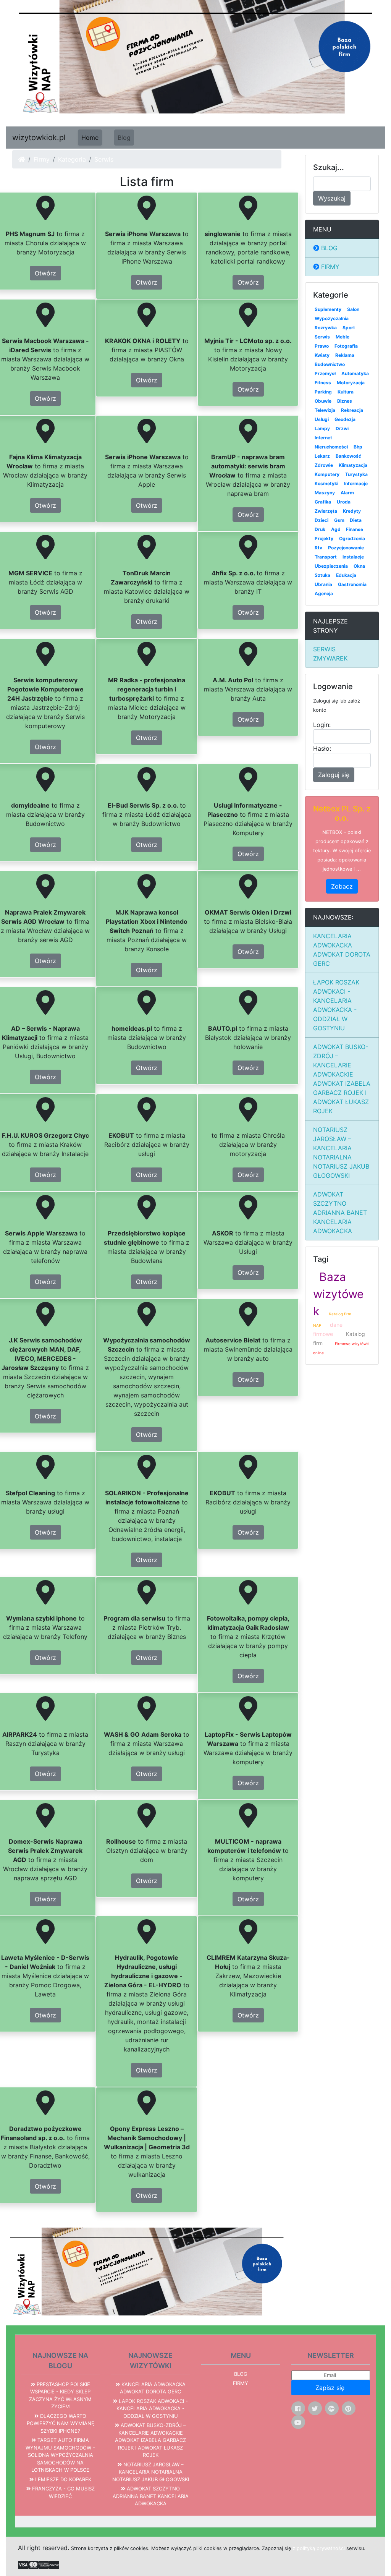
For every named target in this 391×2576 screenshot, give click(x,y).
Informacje (356, 483)
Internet (323, 438)
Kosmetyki (326, 483)
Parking (323, 392)
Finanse (355, 529)
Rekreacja (352, 410)
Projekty (324, 538)
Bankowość (348, 456)
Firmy (42, 159)
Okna (359, 566)
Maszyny (325, 493)
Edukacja (346, 575)
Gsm (339, 520)
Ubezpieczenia (331, 566)
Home (90, 138)
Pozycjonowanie (346, 548)
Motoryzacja (351, 383)
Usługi (322, 419)
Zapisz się (331, 2388)
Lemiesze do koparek (62, 2479)
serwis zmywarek (330, 654)
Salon (353, 309)
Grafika (323, 502)
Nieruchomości (331, 447)
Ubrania (323, 584)
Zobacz (342, 886)
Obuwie (323, 401)
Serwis (322, 337)
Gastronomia (352, 584)
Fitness (323, 383)
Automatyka (355, 373)
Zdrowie (324, 465)
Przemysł (325, 373)
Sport (349, 328)
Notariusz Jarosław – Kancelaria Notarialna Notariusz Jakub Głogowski (341, 1153)
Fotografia (346, 346)
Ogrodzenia (352, 538)
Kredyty (352, 511)
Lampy (322, 428)
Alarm (347, 493)
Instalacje (353, 557)
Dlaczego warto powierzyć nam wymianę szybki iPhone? (61, 2423)
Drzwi (342, 428)
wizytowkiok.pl (39, 138)
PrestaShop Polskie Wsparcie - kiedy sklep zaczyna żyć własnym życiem (60, 2395)
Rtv (318, 548)
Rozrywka (326, 328)
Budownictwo (330, 364)
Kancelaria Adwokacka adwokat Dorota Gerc (342, 950)
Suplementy (328, 309)
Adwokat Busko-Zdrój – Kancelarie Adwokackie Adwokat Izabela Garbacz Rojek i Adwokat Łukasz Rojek (342, 1079)
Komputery (327, 474)
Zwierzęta (326, 511)
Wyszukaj (332, 198)
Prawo (322, 346)
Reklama (345, 355)
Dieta (356, 520)
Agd (336, 529)
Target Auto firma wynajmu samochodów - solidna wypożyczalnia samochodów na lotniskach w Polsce (60, 2455)
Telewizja (325, 410)
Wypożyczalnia (332, 318)
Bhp (358, 447)
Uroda (344, 502)
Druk (320, 529)
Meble (343, 337)
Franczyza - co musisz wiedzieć (63, 2492)
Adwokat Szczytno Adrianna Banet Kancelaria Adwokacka (340, 1213)
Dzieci (322, 520)
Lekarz (322, 456)
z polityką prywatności (319, 2548)
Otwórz (45, 273)
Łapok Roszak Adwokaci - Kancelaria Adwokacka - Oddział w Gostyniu (336, 1005)
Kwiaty (322, 355)
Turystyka (356, 474)
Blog (124, 138)
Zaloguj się (334, 775)
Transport (326, 557)
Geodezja (345, 419)
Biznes (345, 401)
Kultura (346, 392)
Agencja (324, 593)
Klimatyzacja (353, 465)
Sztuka (322, 575)
